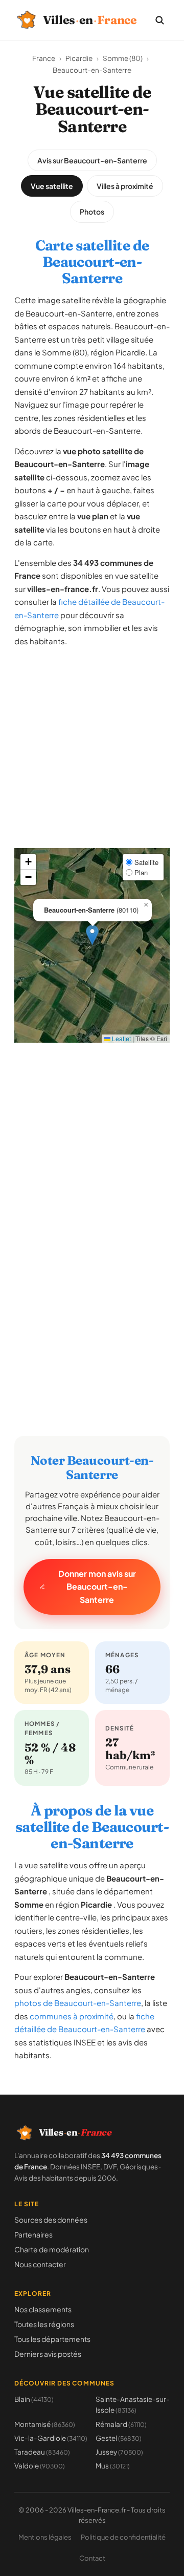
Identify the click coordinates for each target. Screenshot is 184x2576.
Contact (92, 2558)
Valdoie (40, 2466)
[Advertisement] (92, 756)
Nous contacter (40, 2264)
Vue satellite (52, 186)
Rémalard (121, 2424)
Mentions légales (45, 2537)
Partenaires (33, 2234)
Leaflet (121, 1038)
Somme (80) (123, 58)
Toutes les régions (44, 2324)
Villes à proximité (125, 186)
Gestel (119, 2438)
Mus (113, 2466)
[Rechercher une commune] (159, 20)
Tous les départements (52, 2339)
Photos (92, 212)
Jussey (119, 2452)
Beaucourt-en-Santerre (92, 70)
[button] (92, 935)
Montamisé (45, 2424)
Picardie (79, 58)
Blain (34, 2399)
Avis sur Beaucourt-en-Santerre (92, 160)
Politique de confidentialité (123, 2537)
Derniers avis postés (48, 2354)
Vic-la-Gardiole (51, 2438)
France (44, 58)
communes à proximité (72, 2016)
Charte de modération (52, 2249)
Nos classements (43, 2309)
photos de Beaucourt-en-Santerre (78, 2003)
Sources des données (51, 2220)
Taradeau (42, 2452)
